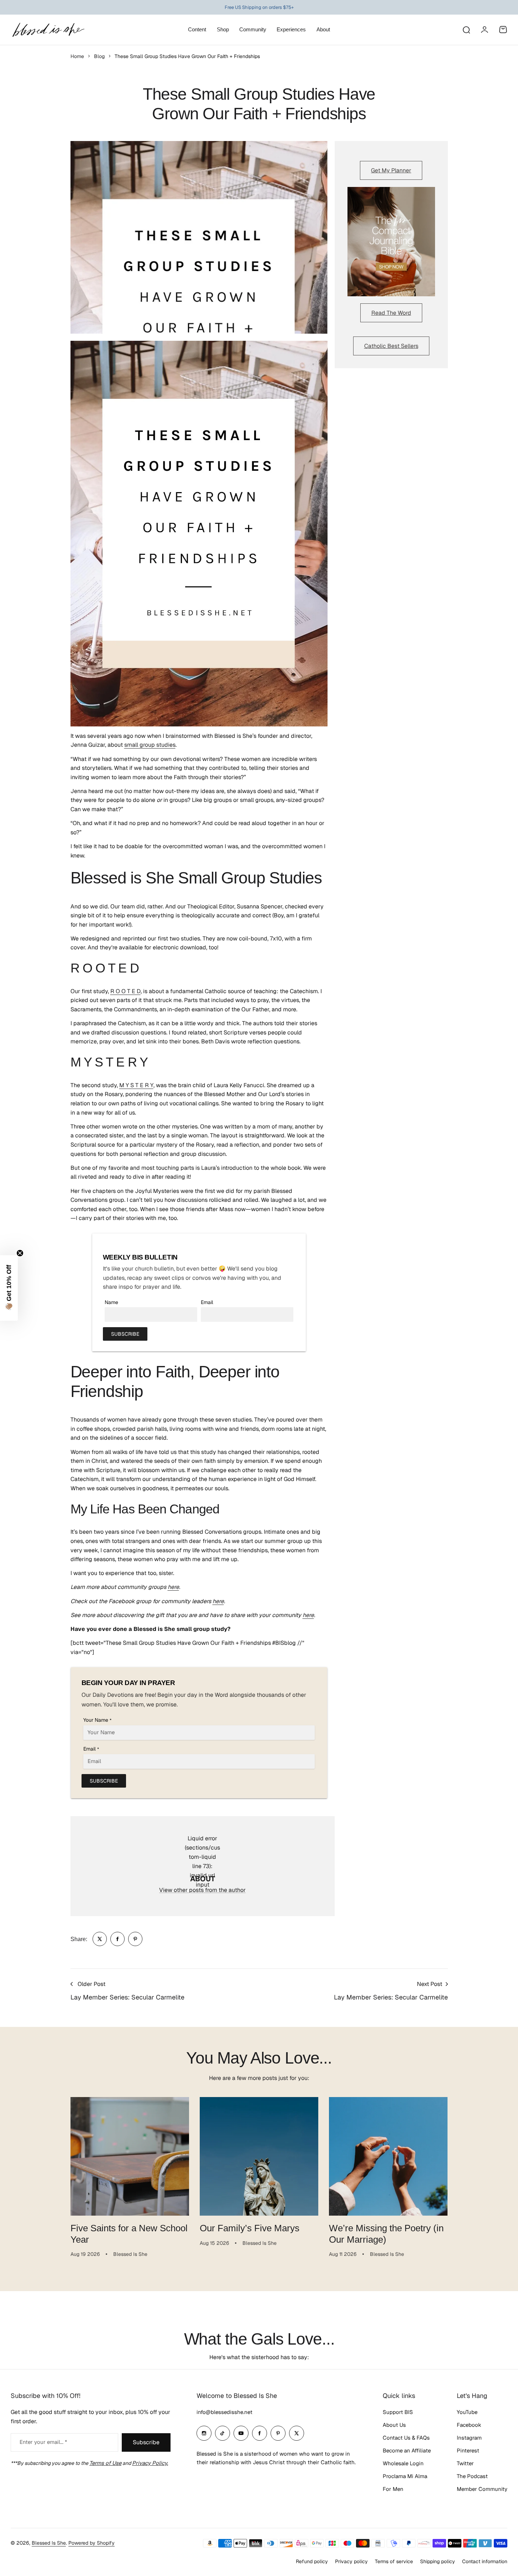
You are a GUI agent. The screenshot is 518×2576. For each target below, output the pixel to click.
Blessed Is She (49, 2543)
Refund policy (312, 2561)
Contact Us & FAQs (406, 2438)
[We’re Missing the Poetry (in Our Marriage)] (388, 2156)
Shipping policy (438, 2561)
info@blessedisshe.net (224, 2412)
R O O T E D (125, 991)
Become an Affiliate (407, 2450)
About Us (394, 2425)
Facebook (469, 2425)
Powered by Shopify (91, 2543)
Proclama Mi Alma (405, 2476)
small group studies (150, 745)
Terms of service (394, 2561)
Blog (99, 56)
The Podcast (472, 2476)
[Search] (466, 30)
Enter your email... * (43, 2442)
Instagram (469, 2438)
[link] (100, 1939)
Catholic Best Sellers (391, 346)
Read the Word (391, 313)
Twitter (465, 2463)
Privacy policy (351, 2561)
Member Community (482, 2489)
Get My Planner (391, 170)
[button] (9, 1288)
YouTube (467, 2412)
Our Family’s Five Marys (250, 2228)
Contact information (485, 2561)
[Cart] (503, 30)
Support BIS (398, 2412)
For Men (393, 2489)
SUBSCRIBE (125, 1334)
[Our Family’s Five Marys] (259, 2156)
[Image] (391, 242)
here (173, 1587)
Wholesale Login (403, 2463)
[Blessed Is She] (48, 30)
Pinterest (468, 2450)
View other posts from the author (202, 1890)
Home (77, 56)
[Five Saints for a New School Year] (130, 2156)
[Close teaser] (20, 1253)
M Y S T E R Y (136, 1085)
